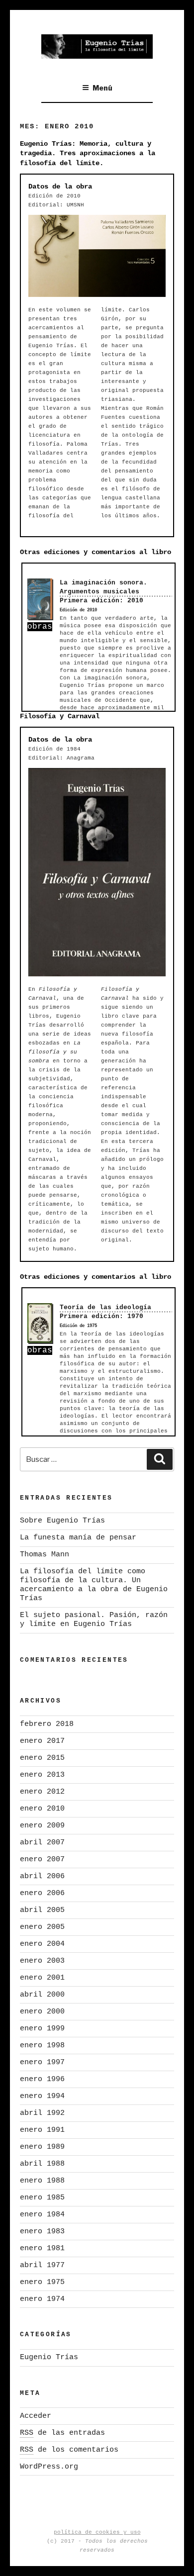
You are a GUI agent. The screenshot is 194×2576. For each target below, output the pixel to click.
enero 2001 (42, 1978)
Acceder (36, 2416)
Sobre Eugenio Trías (62, 1521)
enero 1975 (42, 2282)
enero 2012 (42, 1792)
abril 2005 (42, 1910)
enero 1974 (42, 2299)
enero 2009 (42, 1826)
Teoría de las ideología (105, 1307)
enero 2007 (42, 1860)
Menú (102, 88)
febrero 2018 (47, 1724)
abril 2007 (42, 1843)
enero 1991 (42, 2130)
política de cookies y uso (97, 2532)
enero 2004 (42, 1944)
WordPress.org (49, 2467)
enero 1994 (42, 2096)
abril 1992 (42, 2113)
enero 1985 (42, 2198)
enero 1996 (42, 2079)
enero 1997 (42, 2062)
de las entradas (62, 2433)
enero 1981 (42, 2248)
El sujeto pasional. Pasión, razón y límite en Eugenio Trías (94, 1620)
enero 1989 (42, 2147)
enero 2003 (42, 1961)
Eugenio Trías (49, 2357)
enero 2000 (42, 2012)
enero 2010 (42, 1809)
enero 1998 (42, 2046)
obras (40, 627)
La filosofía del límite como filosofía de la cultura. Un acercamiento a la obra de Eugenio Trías (94, 1585)
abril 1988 (42, 2164)
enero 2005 (42, 1927)
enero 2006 (42, 1893)
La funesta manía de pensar (78, 1538)
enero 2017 (42, 1741)
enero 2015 (42, 1758)
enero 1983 (42, 2232)
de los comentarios (69, 2450)
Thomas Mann (45, 1555)
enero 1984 (42, 2215)
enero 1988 (42, 2181)
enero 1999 (42, 2029)
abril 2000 (42, 1995)
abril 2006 (42, 1876)
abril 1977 (42, 2265)
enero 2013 (42, 1775)
